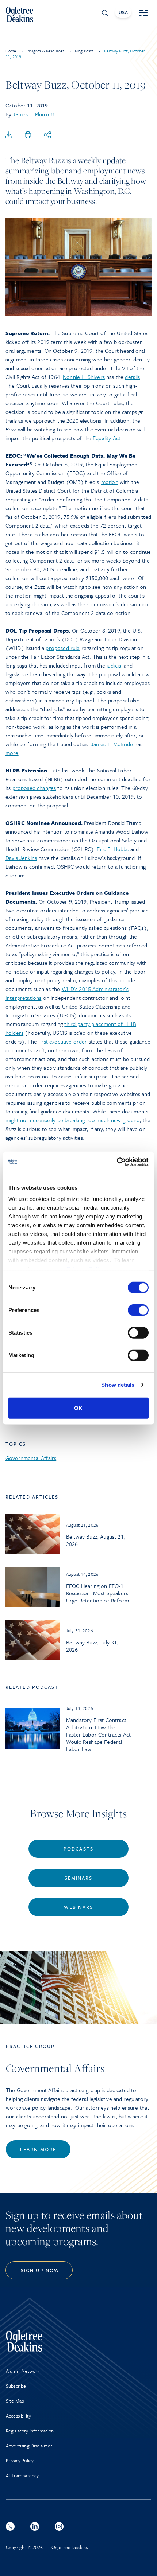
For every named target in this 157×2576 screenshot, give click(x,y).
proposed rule (63, 648)
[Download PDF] (9, 135)
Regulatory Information (30, 2431)
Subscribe (16, 2386)
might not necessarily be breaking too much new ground (72, 1120)
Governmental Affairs (31, 1458)
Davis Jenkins (21, 858)
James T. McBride (112, 744)
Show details (118, 1385)
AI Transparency (22, 2475)
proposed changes (34, 788)
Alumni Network (23, 2371)
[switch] (138, 1310)
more (12, 753)
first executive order (63, 1041)
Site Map (15, 2401)
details (132, 377)
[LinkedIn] (35, 2526)
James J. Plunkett (34, 114)
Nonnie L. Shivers (84, 377)
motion (110, 482)
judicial (114, 665)
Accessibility (18, 2416)
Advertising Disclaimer (29, 2446)
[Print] (28, 135)
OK (78, 1408)
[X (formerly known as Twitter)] (10, 2526)
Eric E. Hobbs (113, 849)
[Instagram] (59, 2526)
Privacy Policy (20, 2460)
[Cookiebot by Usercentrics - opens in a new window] (117, 1162)
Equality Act (107, 438)
